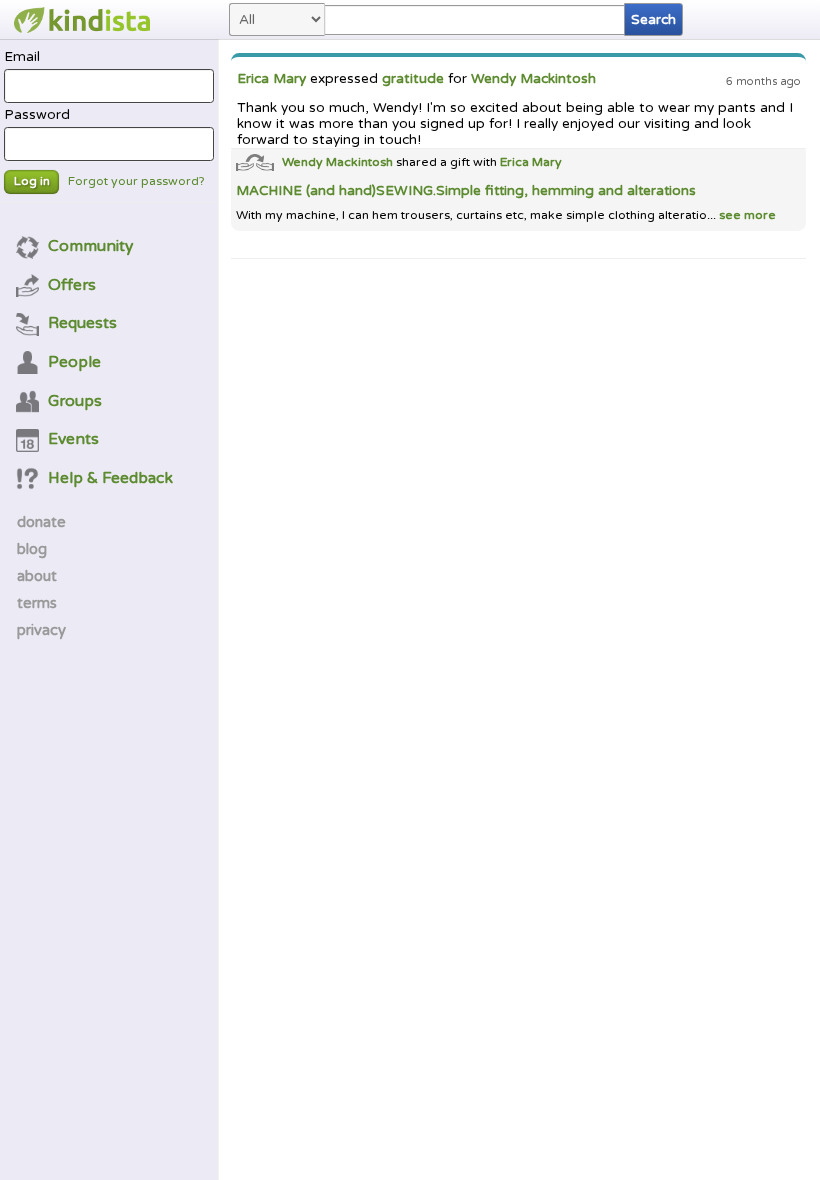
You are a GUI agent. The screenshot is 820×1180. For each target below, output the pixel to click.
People (74, 362)
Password (37, 115)
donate (41, 522)
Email (22, 57)
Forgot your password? (136, 181)
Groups (75, 401)
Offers (72, 285)
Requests (82, 323)
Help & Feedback (110, 478)
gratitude (413, 79)
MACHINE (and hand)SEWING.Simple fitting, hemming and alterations (466, 191)
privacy (41, 630)
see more (746, 215)
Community (90, 246)
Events (73, 439)
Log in (32, 181)
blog (32, 549)
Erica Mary (271, 79)
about (37, 576)
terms (37, 603)
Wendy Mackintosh (533, 79)
